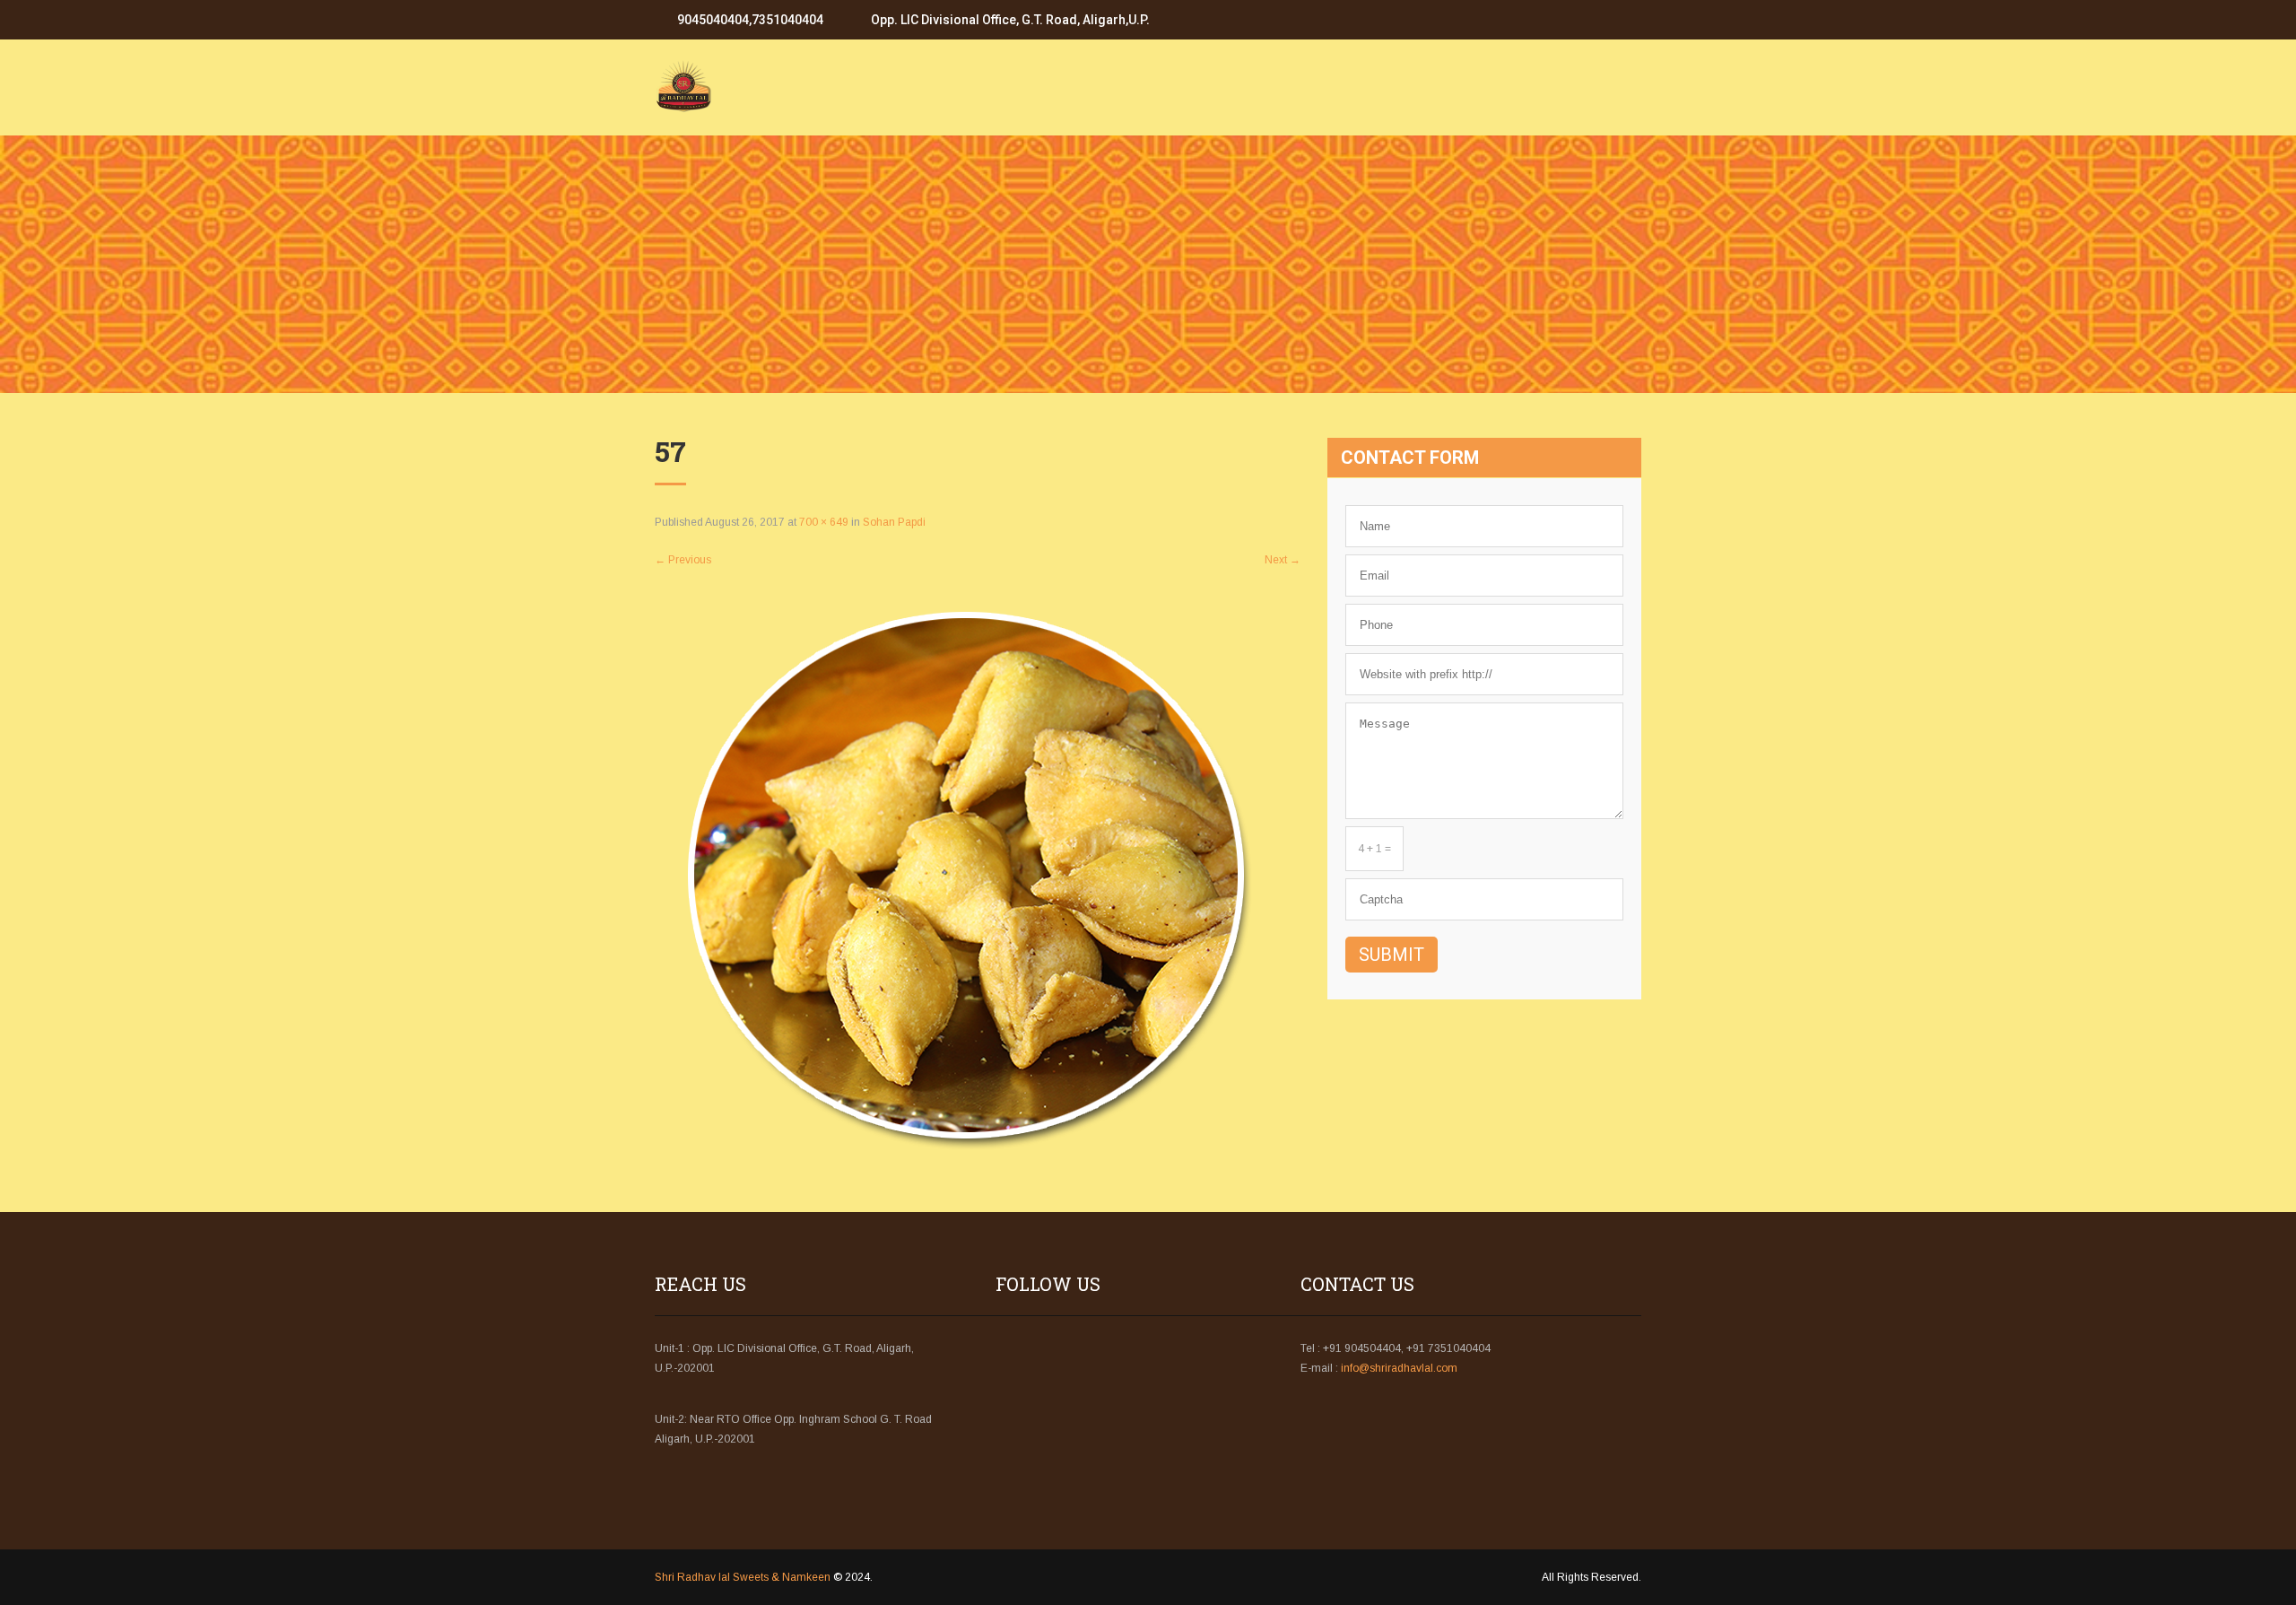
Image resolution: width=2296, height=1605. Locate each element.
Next (1283, 560)
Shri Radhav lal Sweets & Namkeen (743, 1577)
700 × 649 (824, 522)
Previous (683, 560)
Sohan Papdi (894, 522)
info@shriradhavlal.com (1399, 1368)
